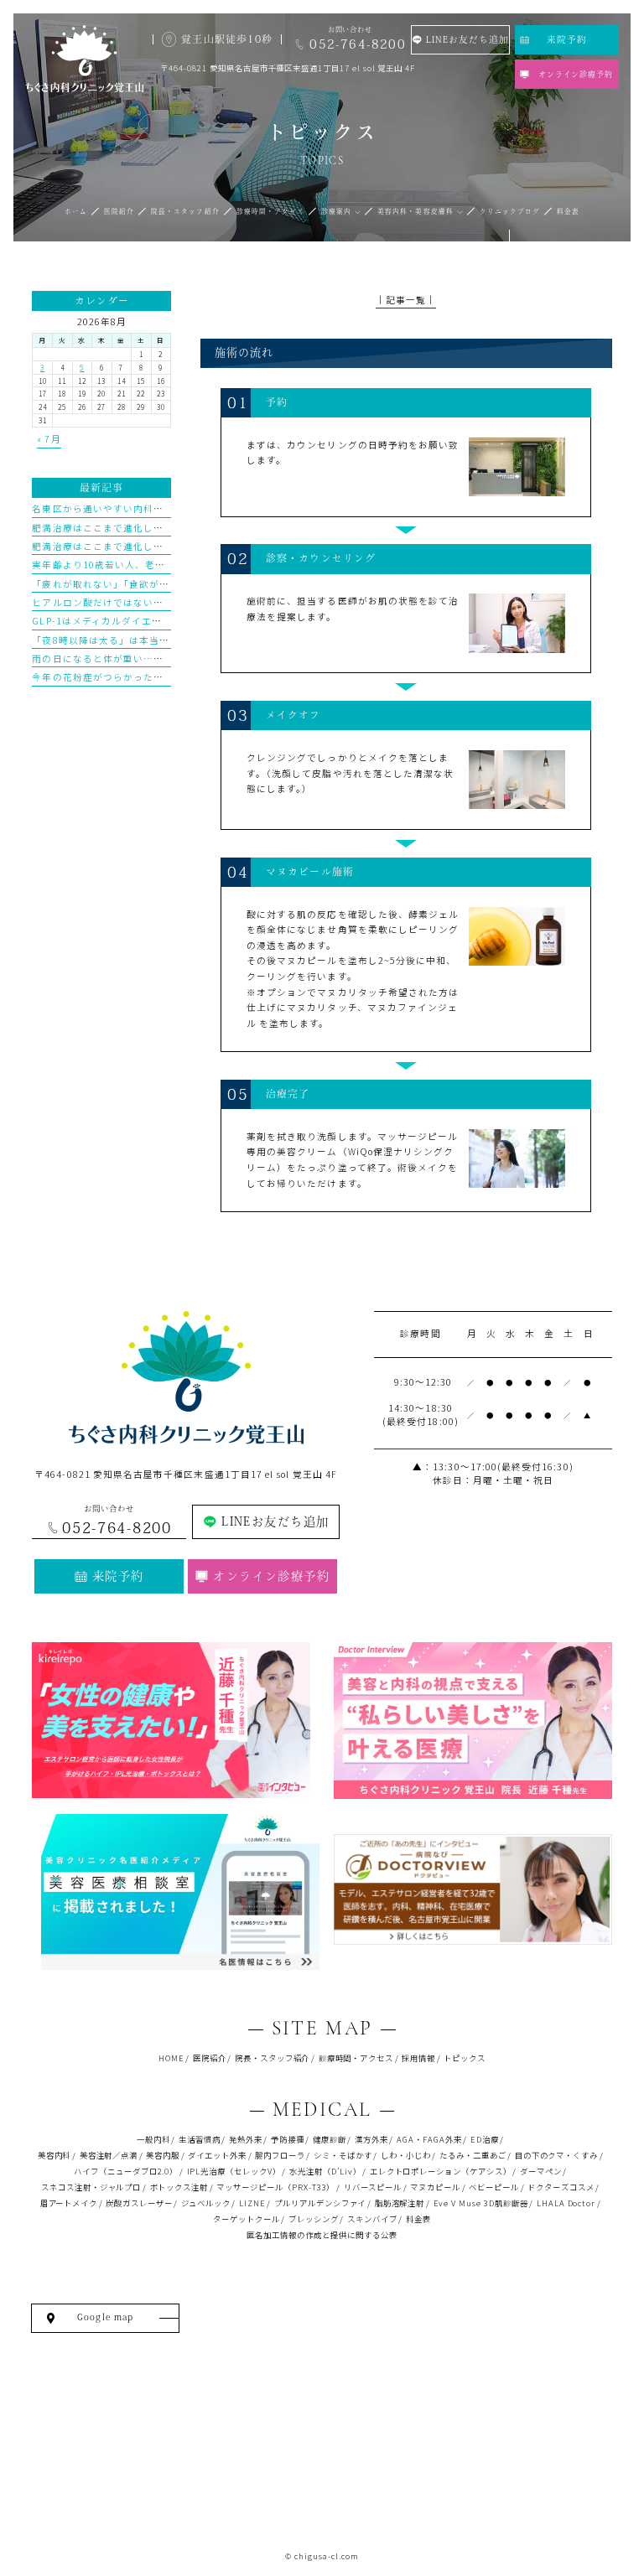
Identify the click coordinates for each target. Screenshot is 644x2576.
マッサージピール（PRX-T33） (275, 2187)
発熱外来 (246, 2139)
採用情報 (418, 2058)
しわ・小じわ (406, 2155)
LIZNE (252, 2203)
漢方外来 (371, 2139)
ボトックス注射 (179, 2187)
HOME (171, 2058)
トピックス (465, 2058)
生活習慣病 (200, 2139)
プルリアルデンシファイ (320, 2203)
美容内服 (163, 2155)
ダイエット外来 (217, 2155)
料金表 (418, 2219)
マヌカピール (435, 2187)
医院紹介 (210, 2058)
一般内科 (153, 2139)
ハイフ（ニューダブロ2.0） (126, 2171)
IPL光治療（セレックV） (234, 2171)
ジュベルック (206, 2203)
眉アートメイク (69, 2203)
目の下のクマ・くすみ (556, 2155)
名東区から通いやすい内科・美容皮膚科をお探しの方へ (158, 508)
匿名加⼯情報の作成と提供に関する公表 (322, 2235)
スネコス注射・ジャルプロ (91, 2187)
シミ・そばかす (343, 2155)
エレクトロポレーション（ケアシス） (441, 2171)
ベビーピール (494, 2187)
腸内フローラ (280, 2155)
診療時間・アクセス (356, 2058)
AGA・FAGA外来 (429, 2139)
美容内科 (55, 2155)
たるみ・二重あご (473, 2155)
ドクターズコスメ (561, 2187)
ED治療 (485, 2139)
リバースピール (373, 2187)
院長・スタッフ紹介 (273, 2058)
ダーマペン (541, 2171)
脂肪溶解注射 (400, 2203)
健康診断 (330, 2139)
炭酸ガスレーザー (139, 2203)
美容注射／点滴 (109, 2155)
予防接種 (288, 2139)
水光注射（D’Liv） (325, 2171)
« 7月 (49, 439)
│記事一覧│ (406, 300)
